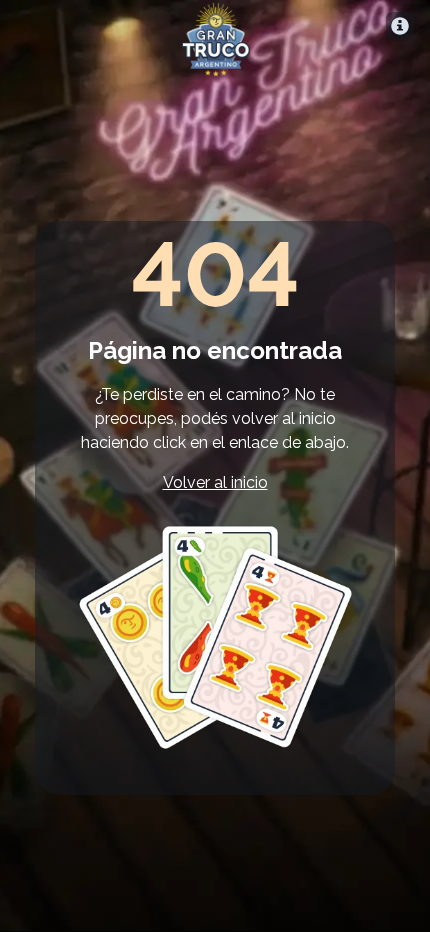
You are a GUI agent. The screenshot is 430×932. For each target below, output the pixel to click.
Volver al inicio (215, 482)
